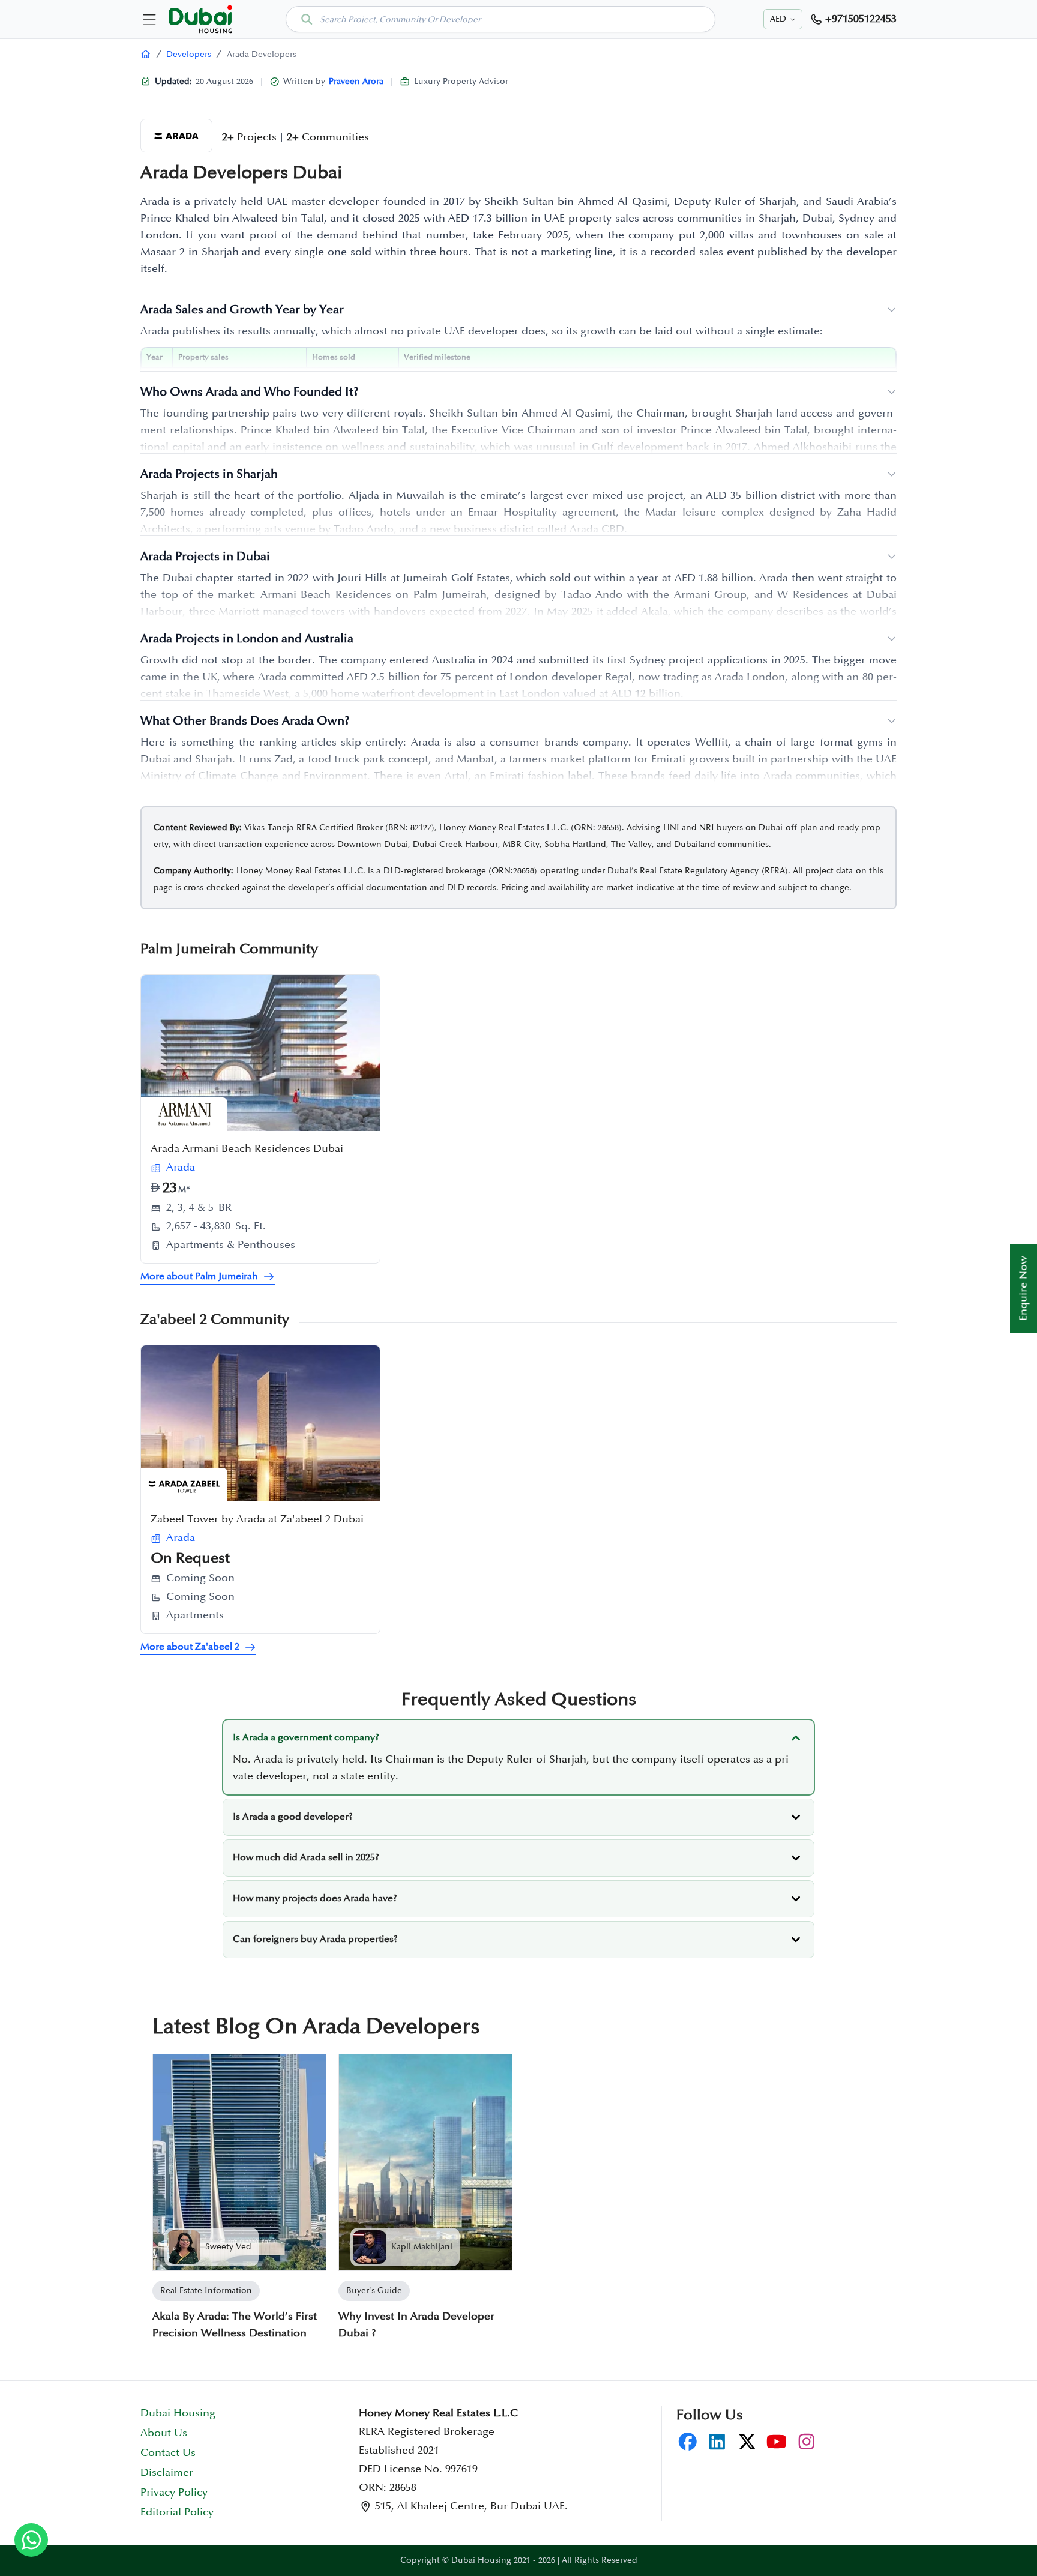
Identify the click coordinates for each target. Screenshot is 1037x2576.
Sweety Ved (228, 2247)
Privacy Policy (174, 2493)
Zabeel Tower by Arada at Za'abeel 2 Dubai (257, 1519)
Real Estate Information (206, 2291)
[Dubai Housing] (146, 54)
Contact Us (168, 2453)
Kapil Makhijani (422, 2247)
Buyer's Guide (374, 2291)
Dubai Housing (178, 2413)
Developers (189, 54)
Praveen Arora (356, 81)
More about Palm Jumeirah (199, 1277)
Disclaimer (167, 2473)
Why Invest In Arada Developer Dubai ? (416, 2325)
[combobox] (500, 19)
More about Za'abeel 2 (190, 1647)
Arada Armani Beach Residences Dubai (247, 1149)
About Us (164, 2433)
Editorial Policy (177, 2512)
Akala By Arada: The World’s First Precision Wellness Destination (235, 2325)
